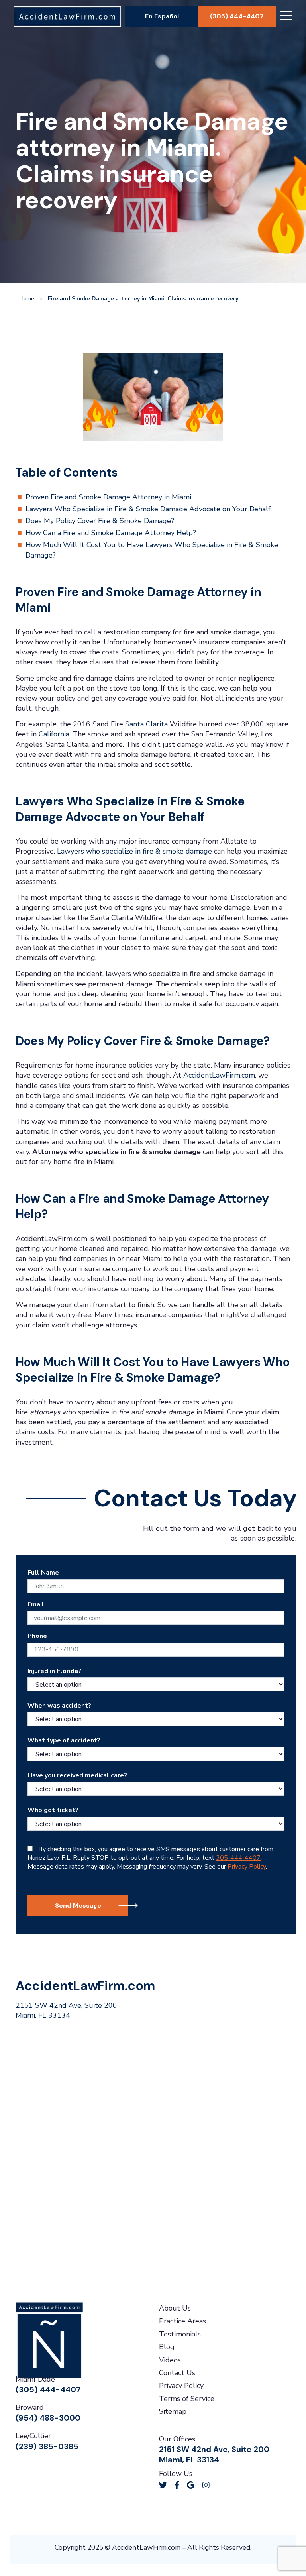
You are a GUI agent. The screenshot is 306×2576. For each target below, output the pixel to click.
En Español (162, 16)
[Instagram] (206, 2485)
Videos (170, 2360)
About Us (175, 2308)
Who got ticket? (53, 1810)
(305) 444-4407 (237, 16)
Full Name (43, 1573)
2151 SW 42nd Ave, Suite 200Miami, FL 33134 (66, 2010)
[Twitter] (163, 2485)
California (54, 734)
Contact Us (177, 2373)
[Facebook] (177, 2485)
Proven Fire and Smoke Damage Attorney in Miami (108, 497)
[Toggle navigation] (286, 17)
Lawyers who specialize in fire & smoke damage (134, 851)
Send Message (78, 1905)
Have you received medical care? (77, 1775)
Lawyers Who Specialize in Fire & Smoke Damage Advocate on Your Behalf (148, 509)
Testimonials (180, 2334)
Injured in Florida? (54, 1671)
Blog (167, 2347)
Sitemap (173, 2411)
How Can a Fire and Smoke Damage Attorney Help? (111, 533)
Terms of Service (187, 2399)
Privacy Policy (247, 1867)
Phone (37, 1636)
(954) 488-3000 (48, 2418)
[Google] (191, 2485)
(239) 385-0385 (47, 2446)
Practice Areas (182, 2321)
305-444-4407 (238, 1858)
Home (27, 299)
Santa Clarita (146, 724)
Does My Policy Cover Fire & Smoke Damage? (100, 521)
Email (36, 1604)
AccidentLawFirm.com (219, 1075)
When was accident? (59, 1706)
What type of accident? (64, 1740)
